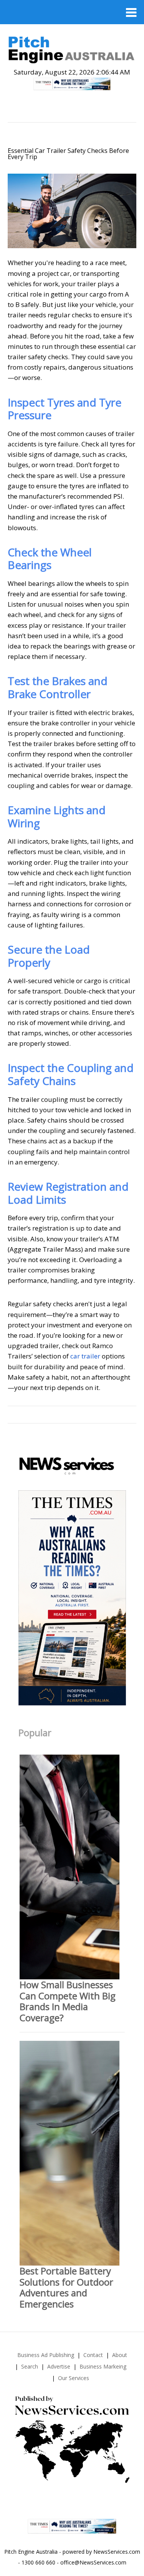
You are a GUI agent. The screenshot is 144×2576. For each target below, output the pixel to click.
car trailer (85, 1356)
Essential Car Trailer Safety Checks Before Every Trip (68, 154)
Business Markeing (103, 2366)
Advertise (59, 2366)
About (120, 2355)
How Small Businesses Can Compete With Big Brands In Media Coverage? (68, 2001)
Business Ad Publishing (46, 2355)
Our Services (74, 2378)
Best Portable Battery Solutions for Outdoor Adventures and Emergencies (66, 2287)
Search (30, 2366)
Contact (93, 2355)
